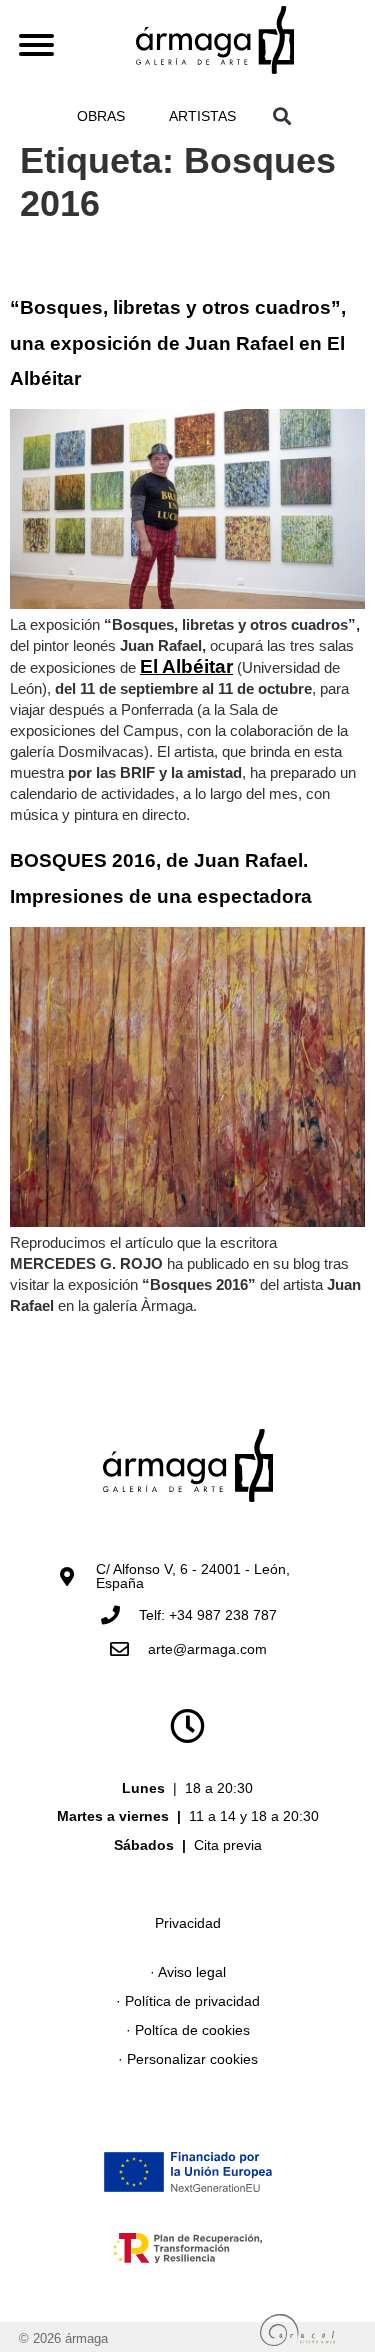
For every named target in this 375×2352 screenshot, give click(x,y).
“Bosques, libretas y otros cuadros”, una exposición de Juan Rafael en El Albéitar (178, 343)
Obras (101, 116)
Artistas (202, 116)
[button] (282, 115)
